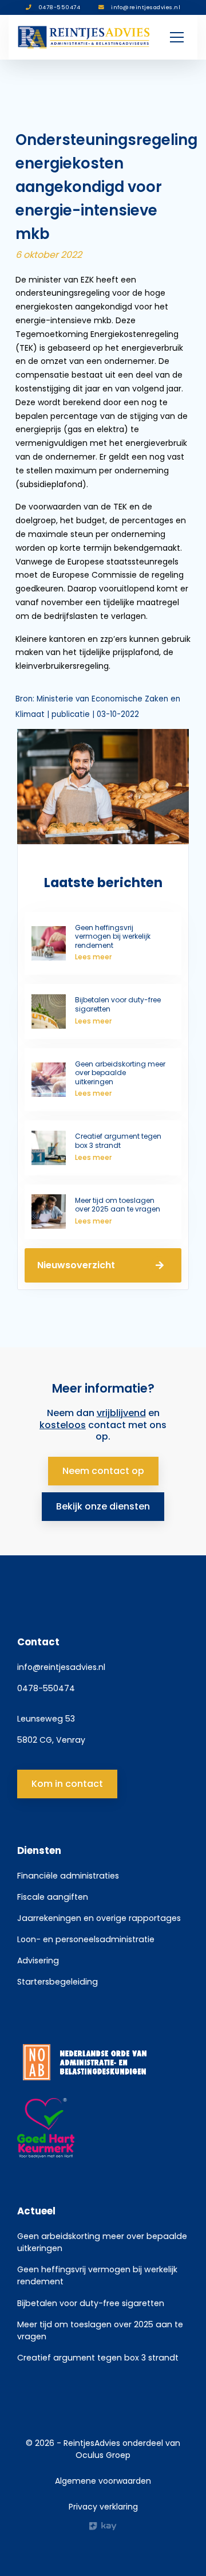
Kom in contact (67, 1784)
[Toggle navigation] (177, 37)
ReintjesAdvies (92, 2443)
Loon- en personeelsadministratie (86, 1939)
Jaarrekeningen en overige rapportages (99, 1918)
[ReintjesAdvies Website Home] (84, 37)
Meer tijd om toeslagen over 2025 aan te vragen (100, 2330)
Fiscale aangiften (53, 1897)
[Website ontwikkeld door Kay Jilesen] (103, 2526)
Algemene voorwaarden (103, 2481)
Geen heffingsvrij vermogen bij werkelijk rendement (97, 2275)
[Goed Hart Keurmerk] (103, 2128)
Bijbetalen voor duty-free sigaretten (91, 2303)
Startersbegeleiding (58, 1982)
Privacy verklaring (103, 2507)
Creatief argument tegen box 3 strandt (98, 2358)
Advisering (38, 1961)
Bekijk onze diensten (103, 1506)
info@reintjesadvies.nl (61, 1667)
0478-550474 (46, 1688)
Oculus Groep (103, 2455)
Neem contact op (103, 1471)
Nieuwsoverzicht (76, 1265)
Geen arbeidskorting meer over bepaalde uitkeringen (102, 2242)
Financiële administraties (68, 1876)
